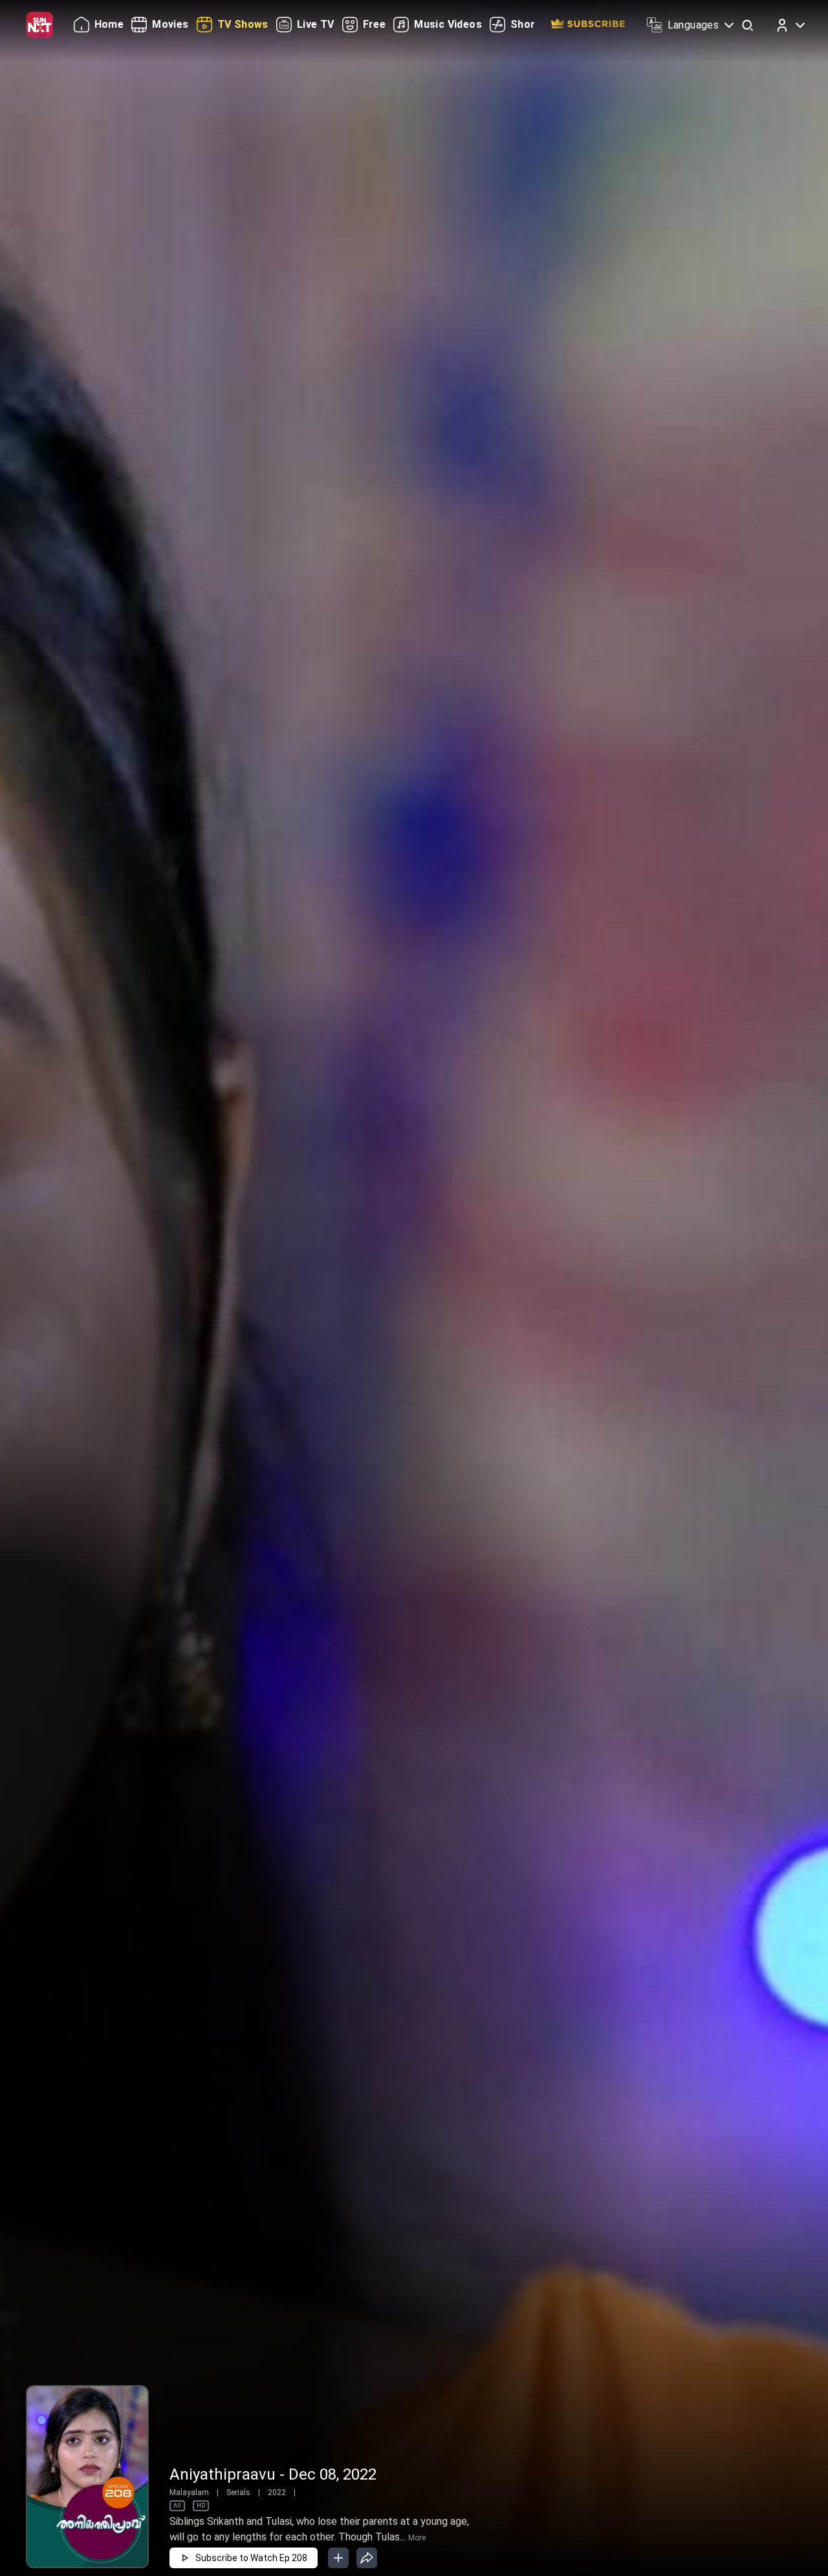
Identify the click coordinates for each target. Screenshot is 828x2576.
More (417, 2538)
